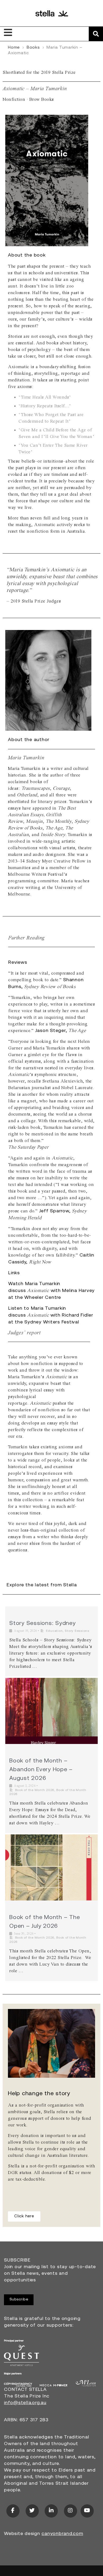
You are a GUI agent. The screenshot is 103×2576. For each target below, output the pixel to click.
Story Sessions (77, 1631)
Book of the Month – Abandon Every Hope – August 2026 (41, 1770)
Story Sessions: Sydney (43, 1623)
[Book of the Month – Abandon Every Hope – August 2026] (51, 1711)
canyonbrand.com (62, 2534)
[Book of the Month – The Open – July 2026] (51, 1867)
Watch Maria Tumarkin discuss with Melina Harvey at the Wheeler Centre (51, 1291)
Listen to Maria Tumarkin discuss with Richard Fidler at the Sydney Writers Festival (51, 1316)
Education (54, 1631)
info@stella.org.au (25, 2403)
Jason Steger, (52, 1031)
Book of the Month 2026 (35, 1790)
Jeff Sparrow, (56, 1211)
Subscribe (19, 2299)
